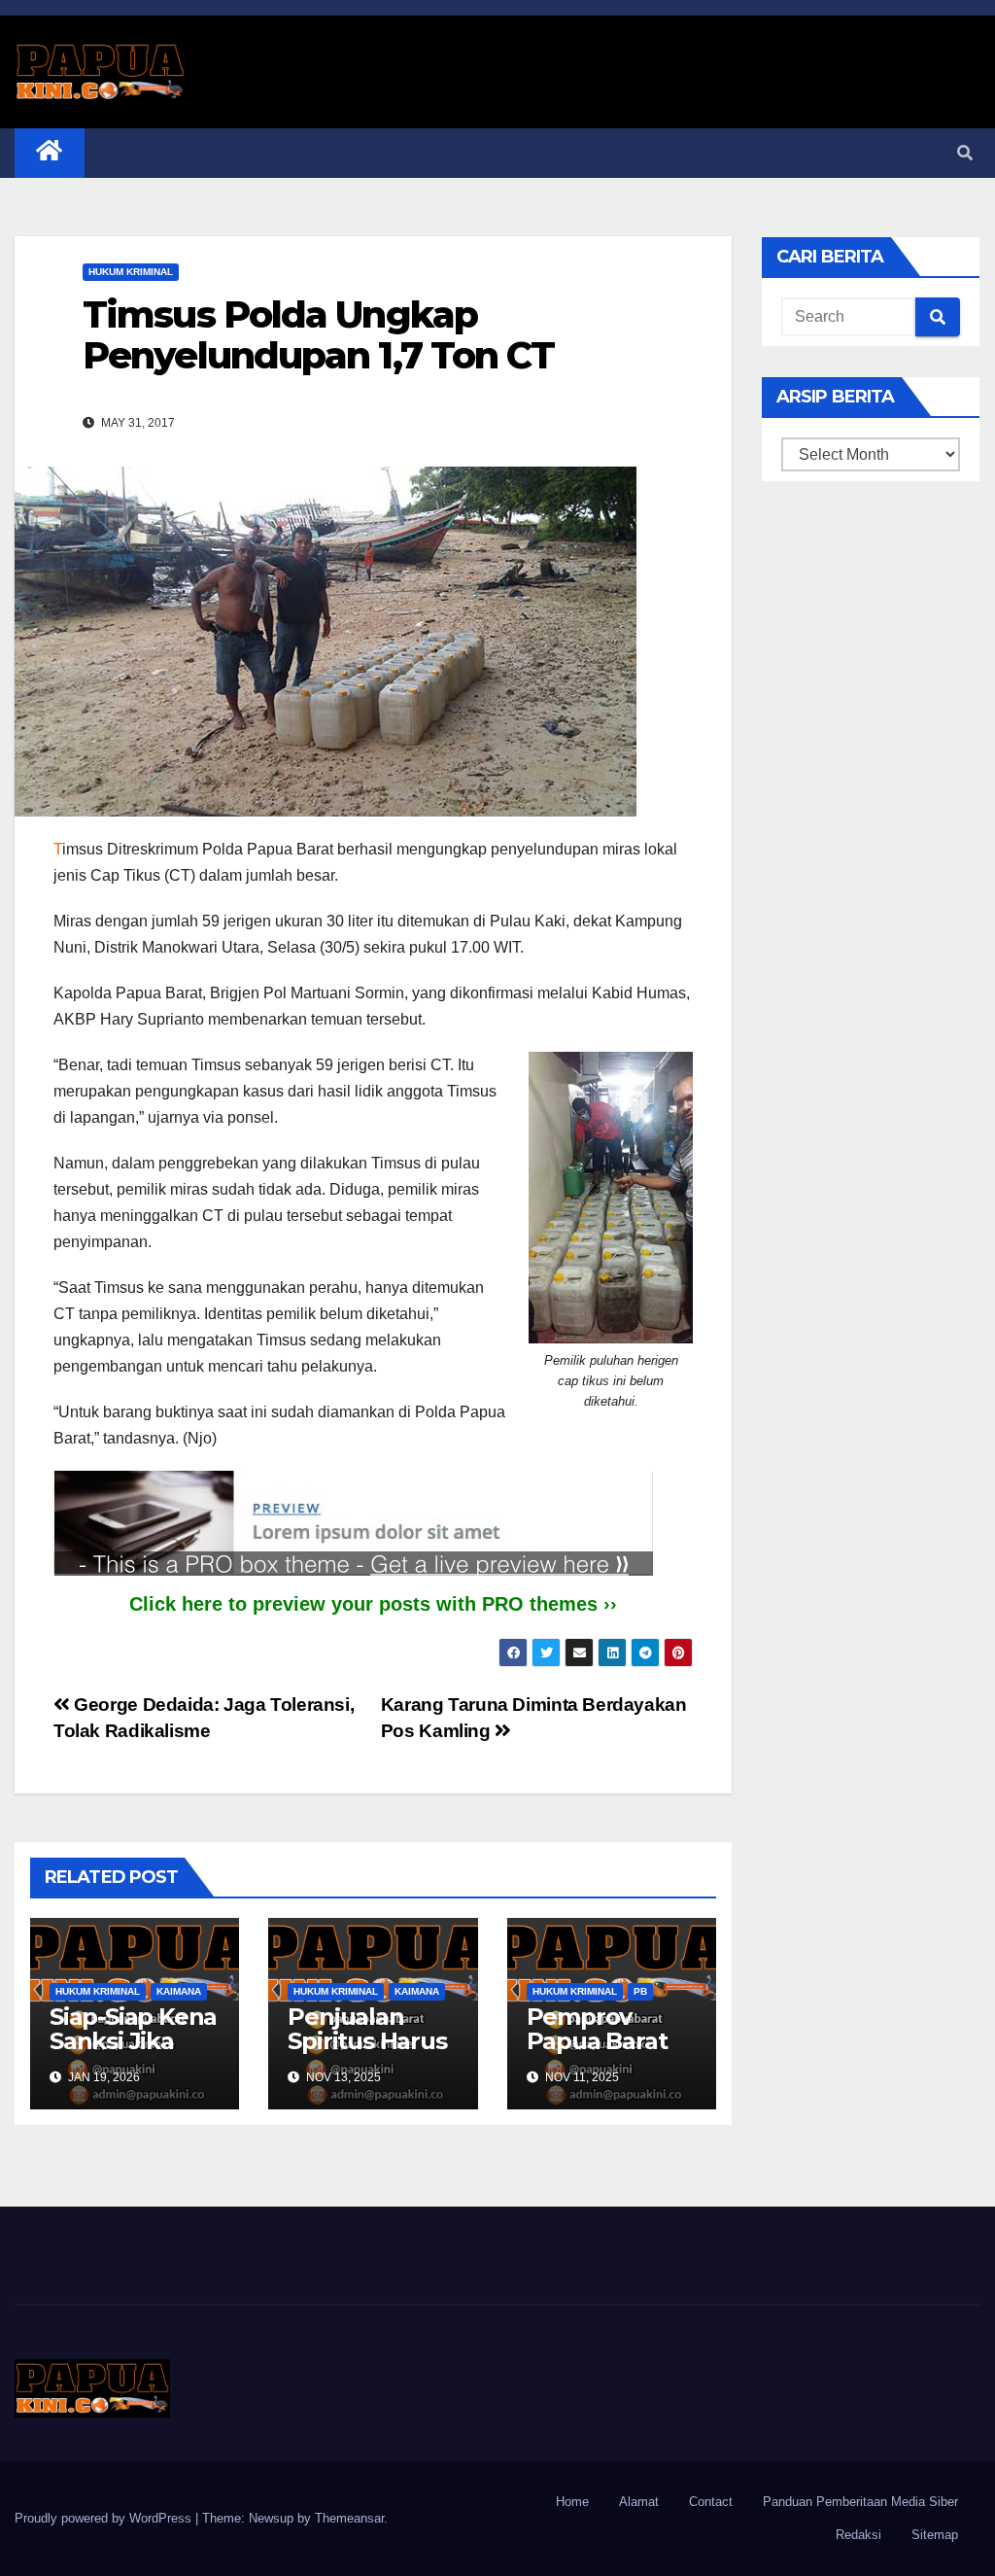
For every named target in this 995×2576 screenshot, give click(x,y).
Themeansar (349, 2518)
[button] (965, 153)
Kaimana (179, 1991)
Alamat (639, 2502)
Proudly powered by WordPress (105, 2518)
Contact (711, 2502)
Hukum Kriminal (131, 272)
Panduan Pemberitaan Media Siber (860, 2502)
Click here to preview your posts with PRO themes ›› (373, 1604)
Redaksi (858, 2535)
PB (640, 1991)
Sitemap (935, 2535)
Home (572, 2502)
